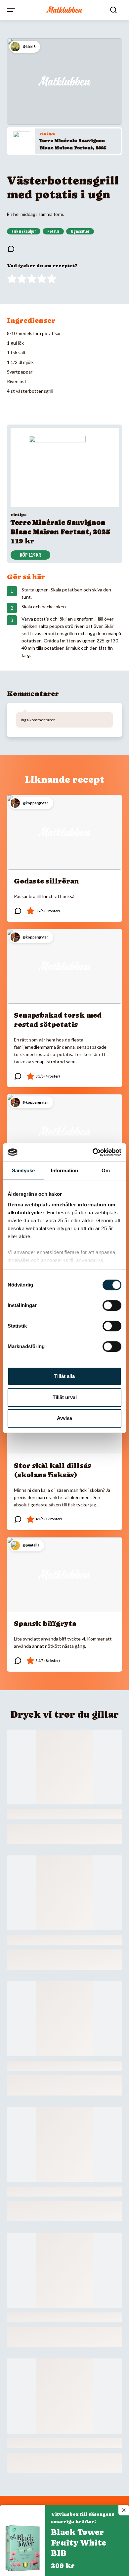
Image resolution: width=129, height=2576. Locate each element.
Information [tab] (64, 1170)
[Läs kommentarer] (11, 249)
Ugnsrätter (80, 231)
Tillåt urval (65, 1397)
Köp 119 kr (30, 555)
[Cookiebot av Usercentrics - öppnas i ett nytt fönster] (93, 1152)
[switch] (112, 1305)
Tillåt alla (64, 1376)
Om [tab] (106, 1170)
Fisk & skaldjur (24, 231)
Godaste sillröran (46, 881)
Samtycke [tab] (23, 1170)
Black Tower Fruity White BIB (79, 2543)
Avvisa (64, 1418)
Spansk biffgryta (45, 1624)
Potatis (53, 231)
